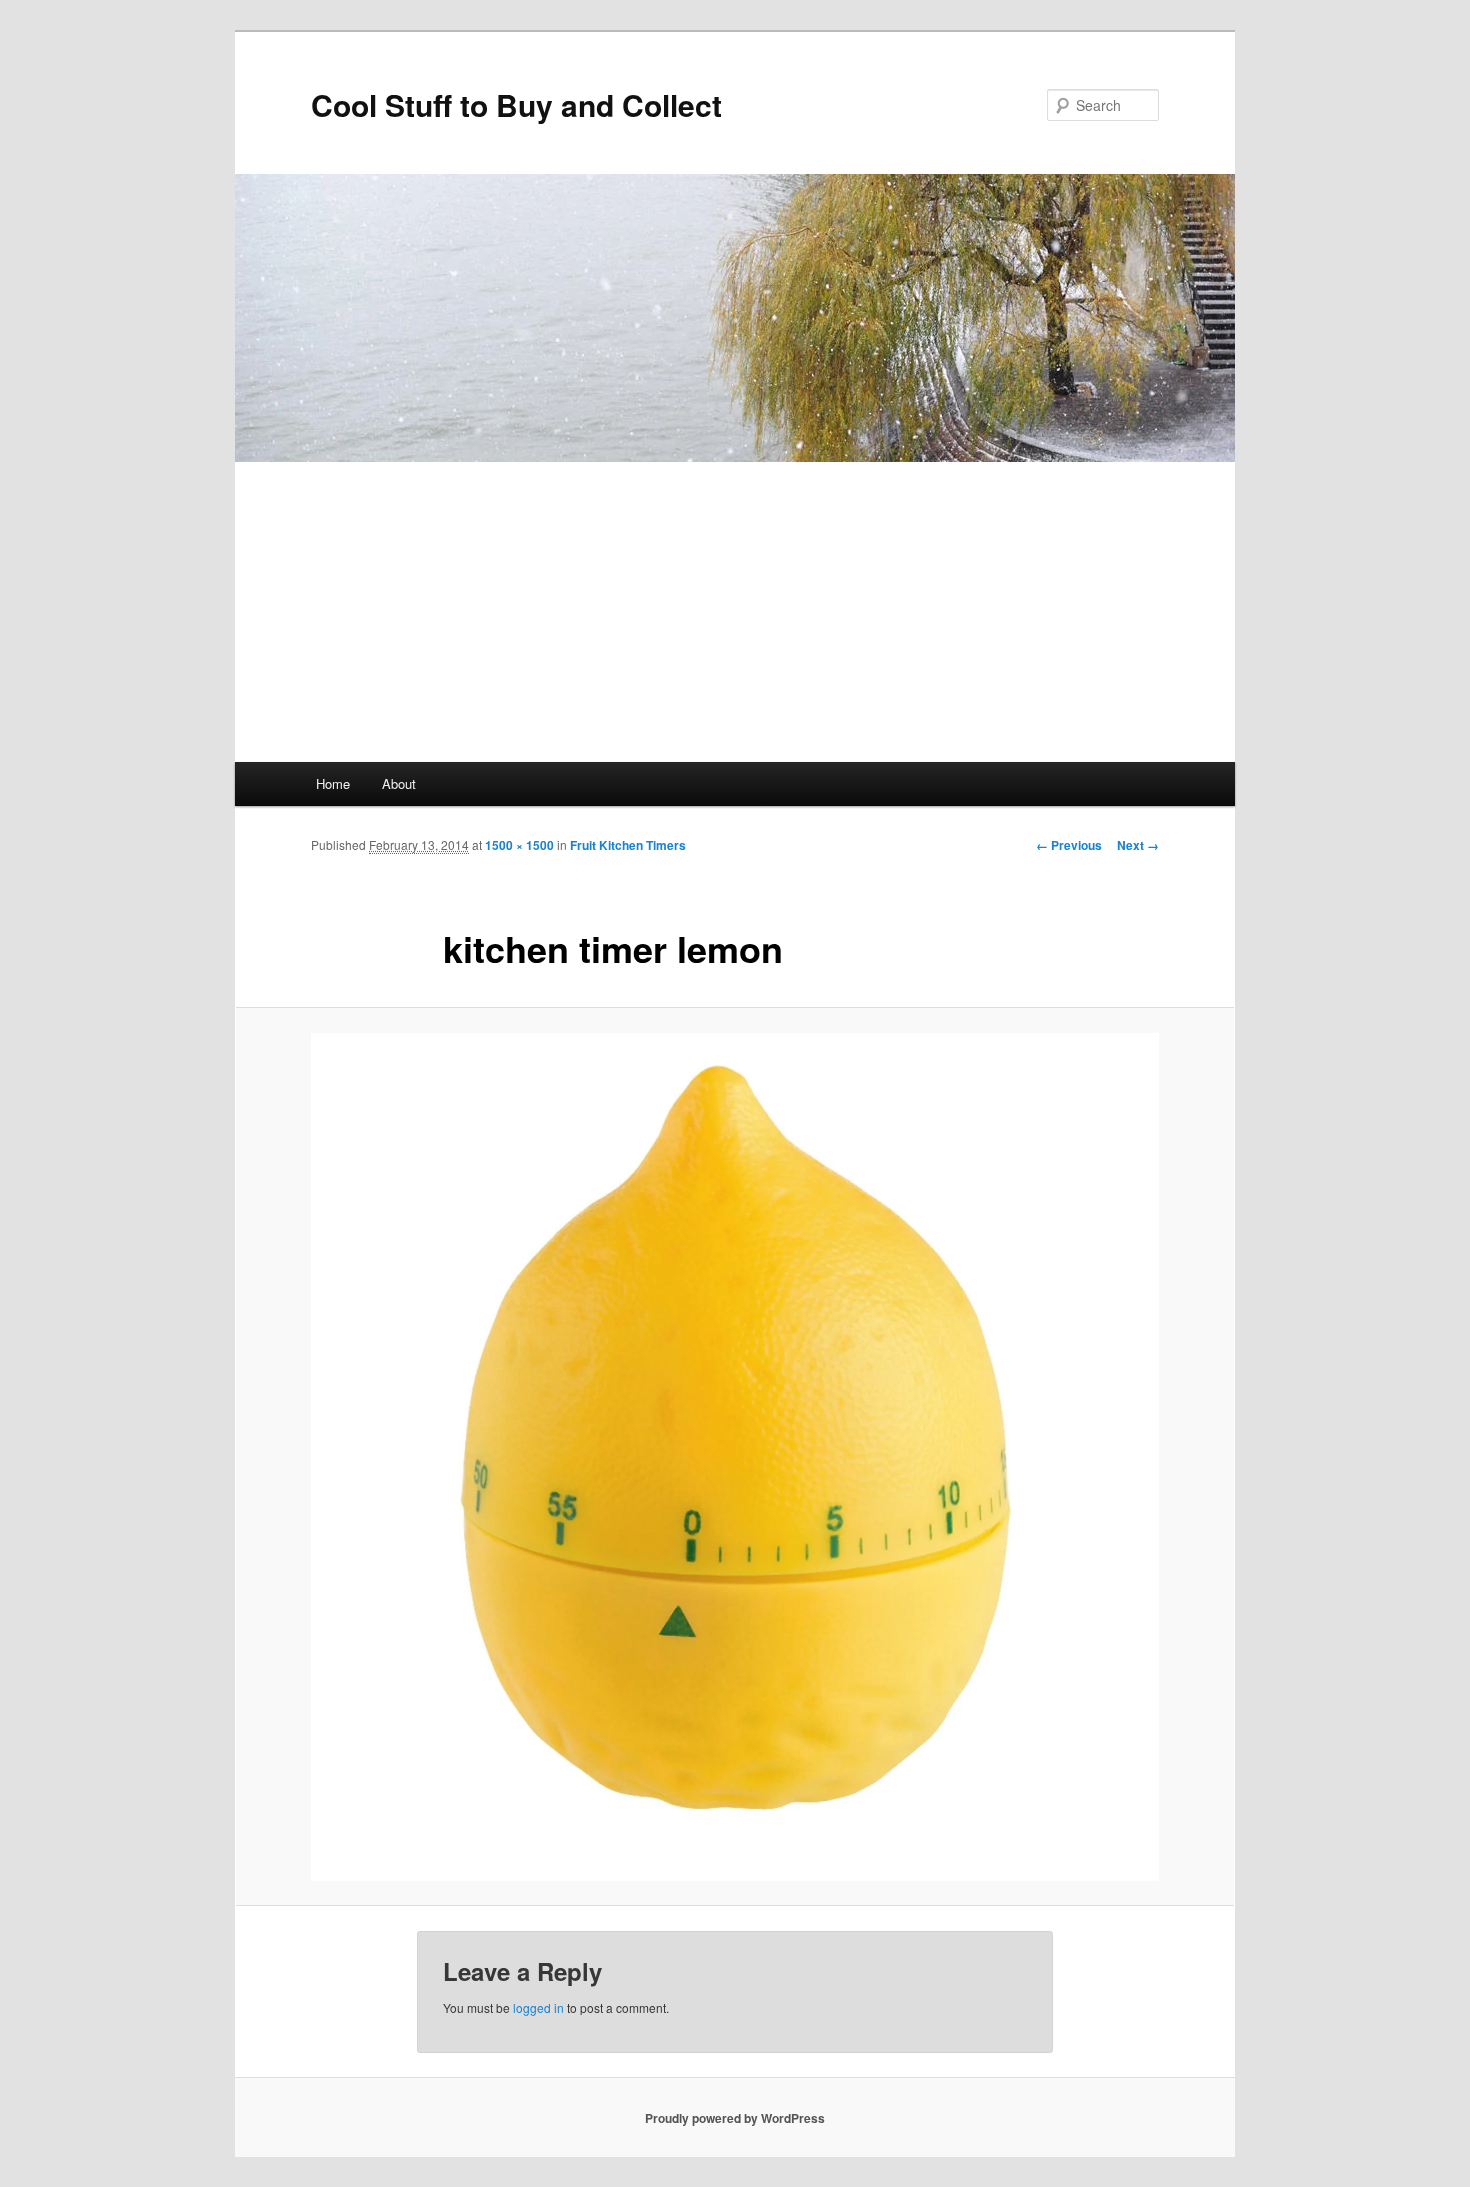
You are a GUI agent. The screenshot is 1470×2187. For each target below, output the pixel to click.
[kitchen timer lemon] (735, 1457)
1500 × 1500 (519, 845)
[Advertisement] (735, 612)
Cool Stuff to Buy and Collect (516, 104)
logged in (538, 2007)
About (399, 783)
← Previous (1069, 845)
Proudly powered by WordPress (735, 2118)
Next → (1138, 845)
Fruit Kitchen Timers (628, 845)
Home (333, 783)
